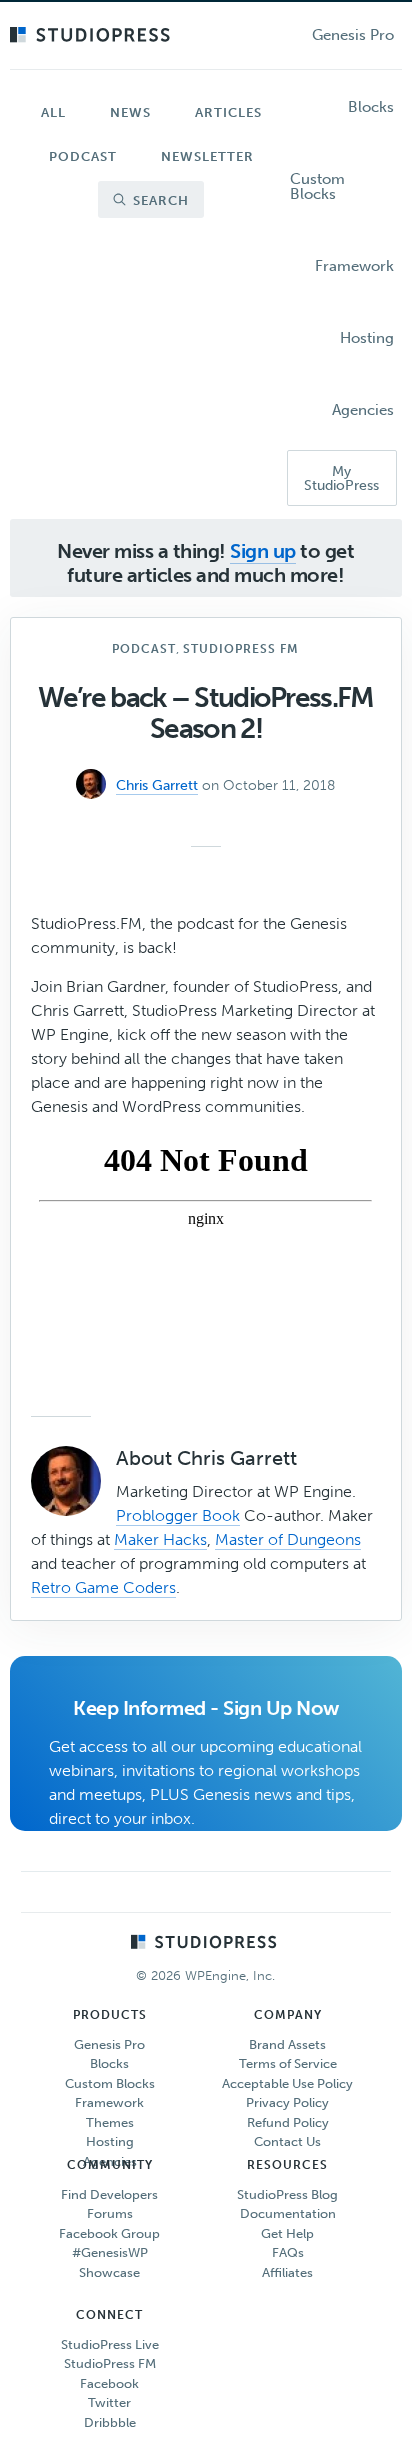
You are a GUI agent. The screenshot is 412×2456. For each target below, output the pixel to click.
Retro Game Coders (103, 1587)
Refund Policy (288, 2122)
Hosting (110, 2141)
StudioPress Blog (287, 2194)
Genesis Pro (109, 2044)
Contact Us (287, 2141)
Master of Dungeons (288, 1539)
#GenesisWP (110, 2252)
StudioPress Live (110, 2344)
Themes (110, 2122)
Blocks (109, 2063)
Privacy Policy (287, 2102)
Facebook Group (109, 2233)
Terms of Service (288, 2063)
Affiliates (287, 2272)
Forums (110, 2213)
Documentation (288, 2213)
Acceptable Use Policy (287, 2083)
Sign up (263, 551)
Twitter (109, 2402)
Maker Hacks (160, 1539)
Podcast (144, 649)
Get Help (287, 2233)
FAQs (288, 2252)
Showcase (109, 2272)
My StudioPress (341, 478)
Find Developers (109, 2194)
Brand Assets (287, 2044)
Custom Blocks (110, 2083)
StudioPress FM (241, 649)
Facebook (109, 2383)
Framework (109, 2102)
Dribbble (110, 2422)
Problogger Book (178, 1515)
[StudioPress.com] (92, 36)
